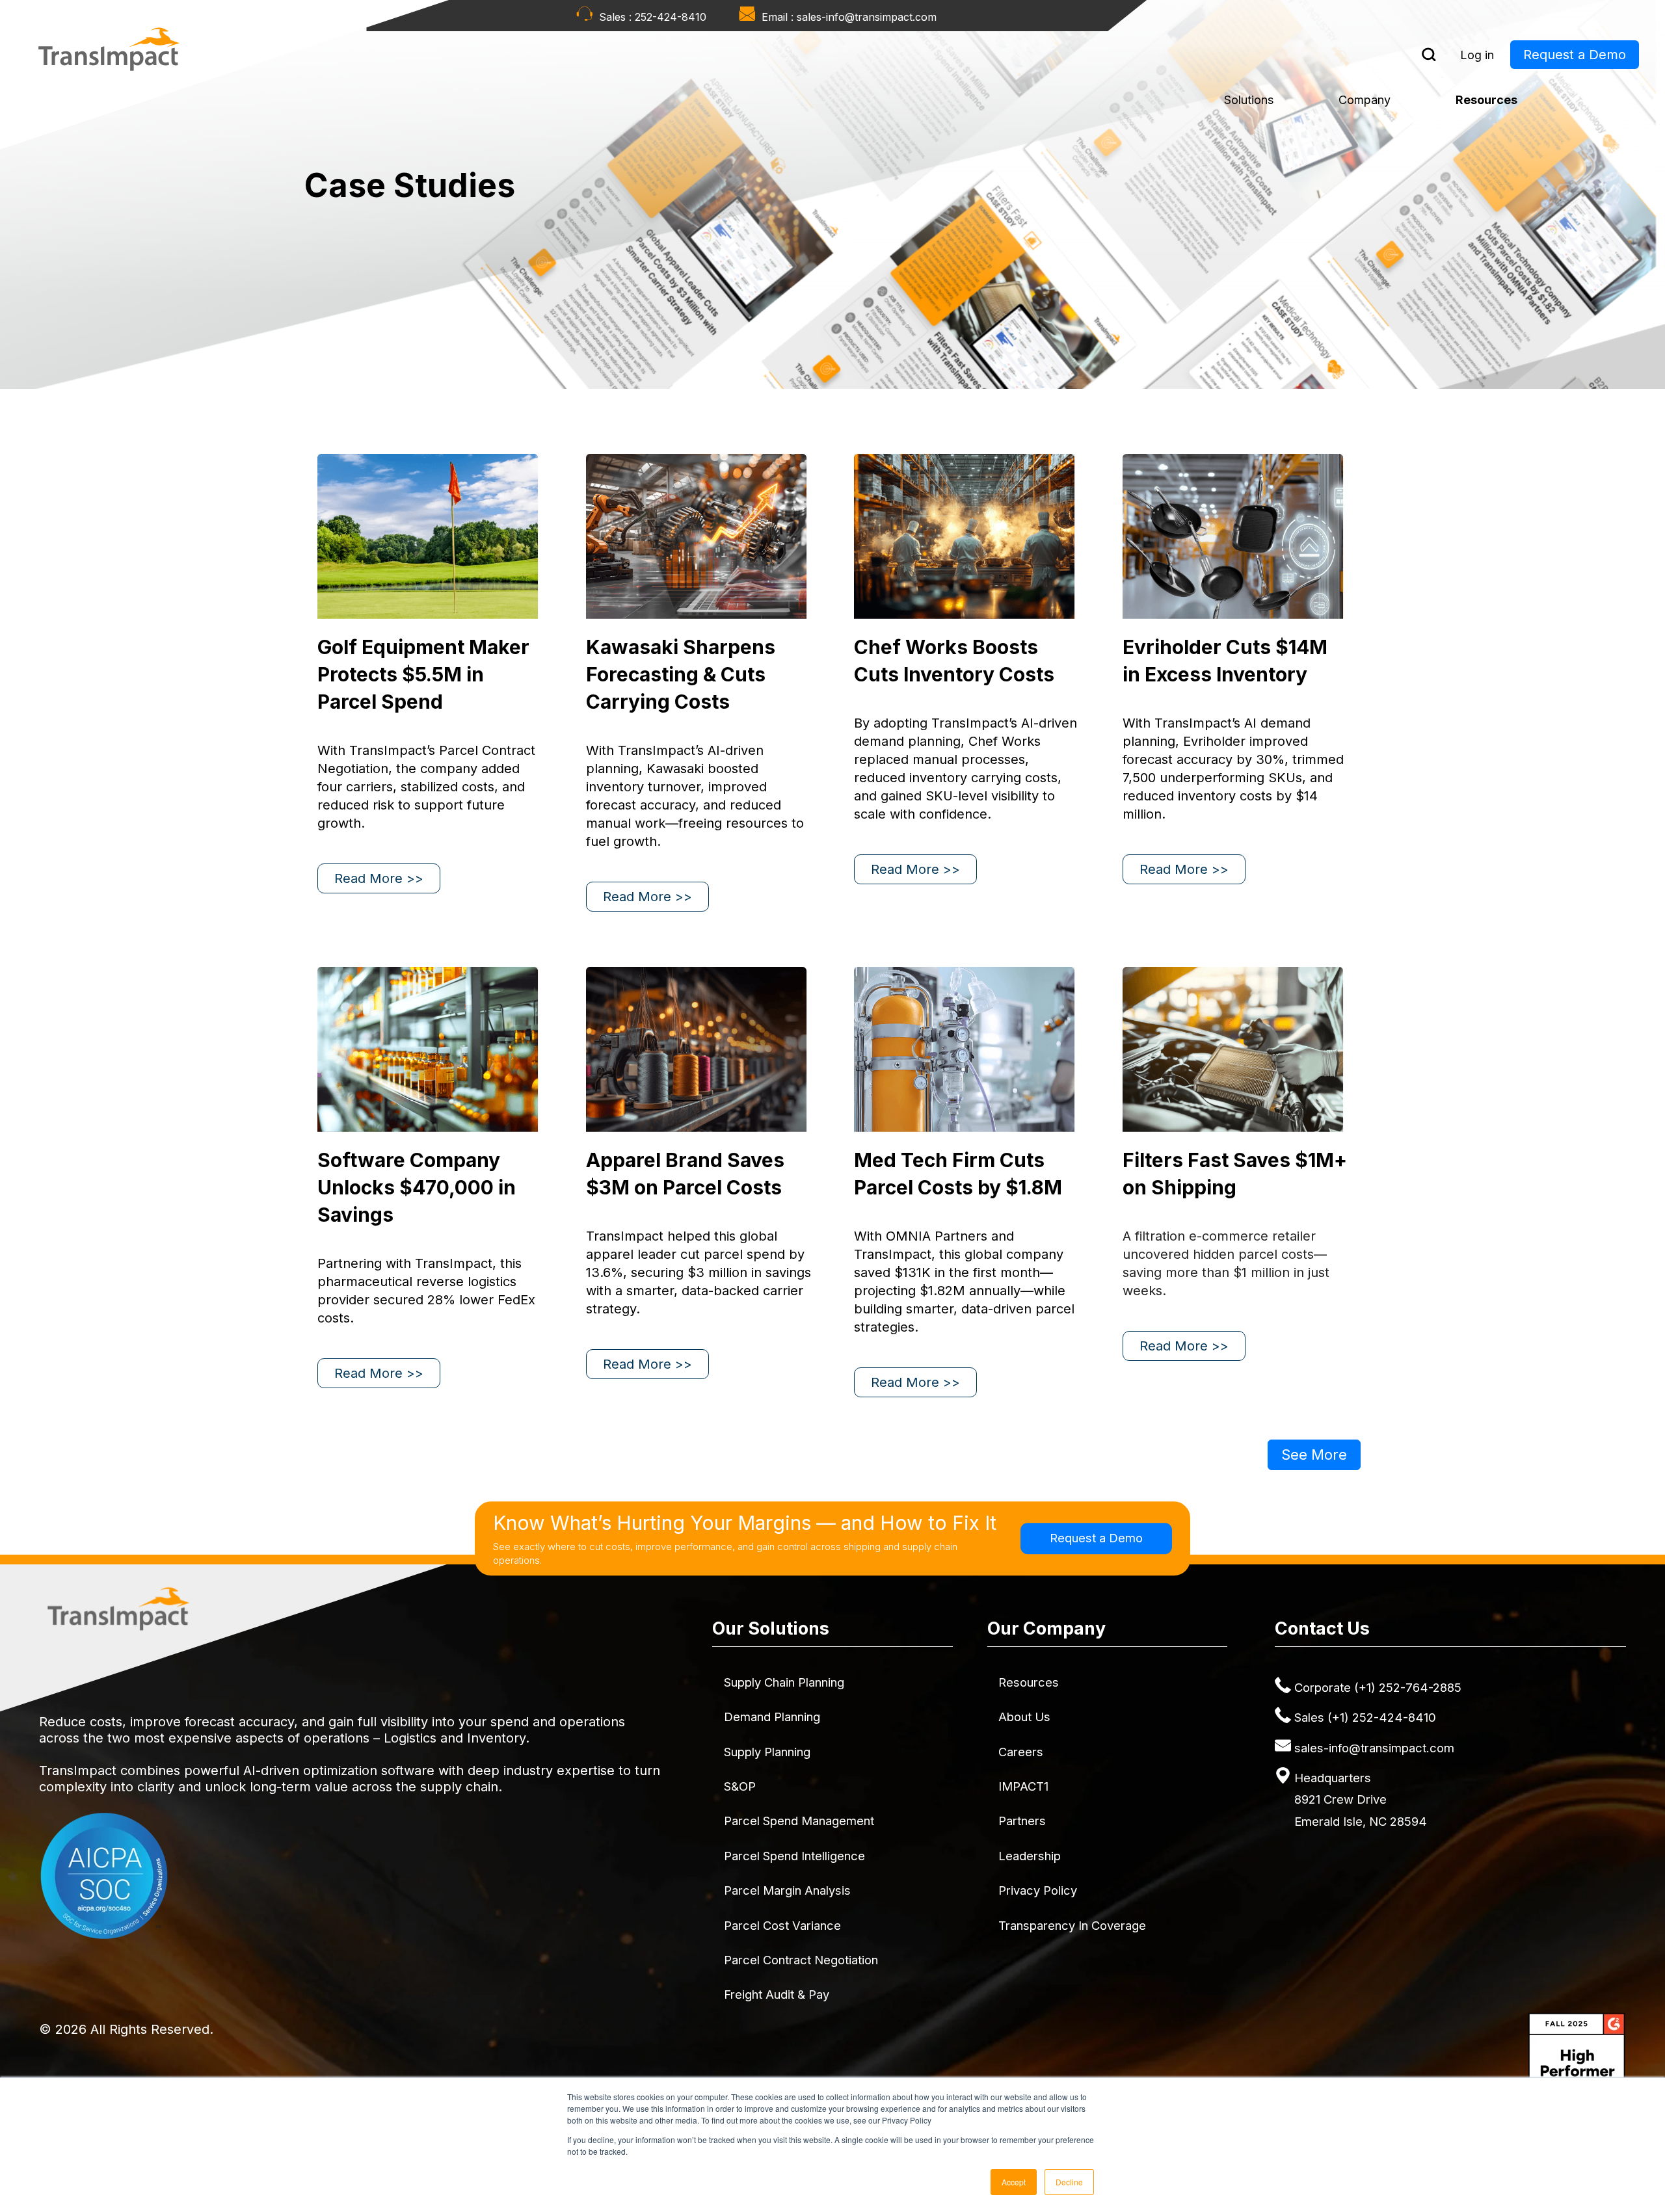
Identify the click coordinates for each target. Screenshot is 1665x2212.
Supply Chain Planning (784, 1682)
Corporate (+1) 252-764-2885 (1378, 1687)
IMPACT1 (1023, 1786)
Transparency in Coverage (1072, 1925)
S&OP (740, 1786)
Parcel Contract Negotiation (801, 1960)
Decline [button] (1069, 2182)
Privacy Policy (1038, 1890)
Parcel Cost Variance (782, 1925)
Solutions (1249, 100)
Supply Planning (767, 1752)
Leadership (1030, 1856)
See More (1314, 1455)
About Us (1024, 1717)
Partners (1022, 1821)
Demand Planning (772, 1717)
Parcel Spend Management (799, 1821)
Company (1365, 100)
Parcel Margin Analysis (787, 1890)
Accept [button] (1014, 2182)
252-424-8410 (671, 17)
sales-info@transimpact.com (867, 17)
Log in (1477, 55)
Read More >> (379, 878)
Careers (1021, 1752)
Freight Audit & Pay (777, 1994)
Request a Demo (1575, 55)
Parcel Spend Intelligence (794, 1856)
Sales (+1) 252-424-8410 (1365, 1717)
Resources (1486, 100)
